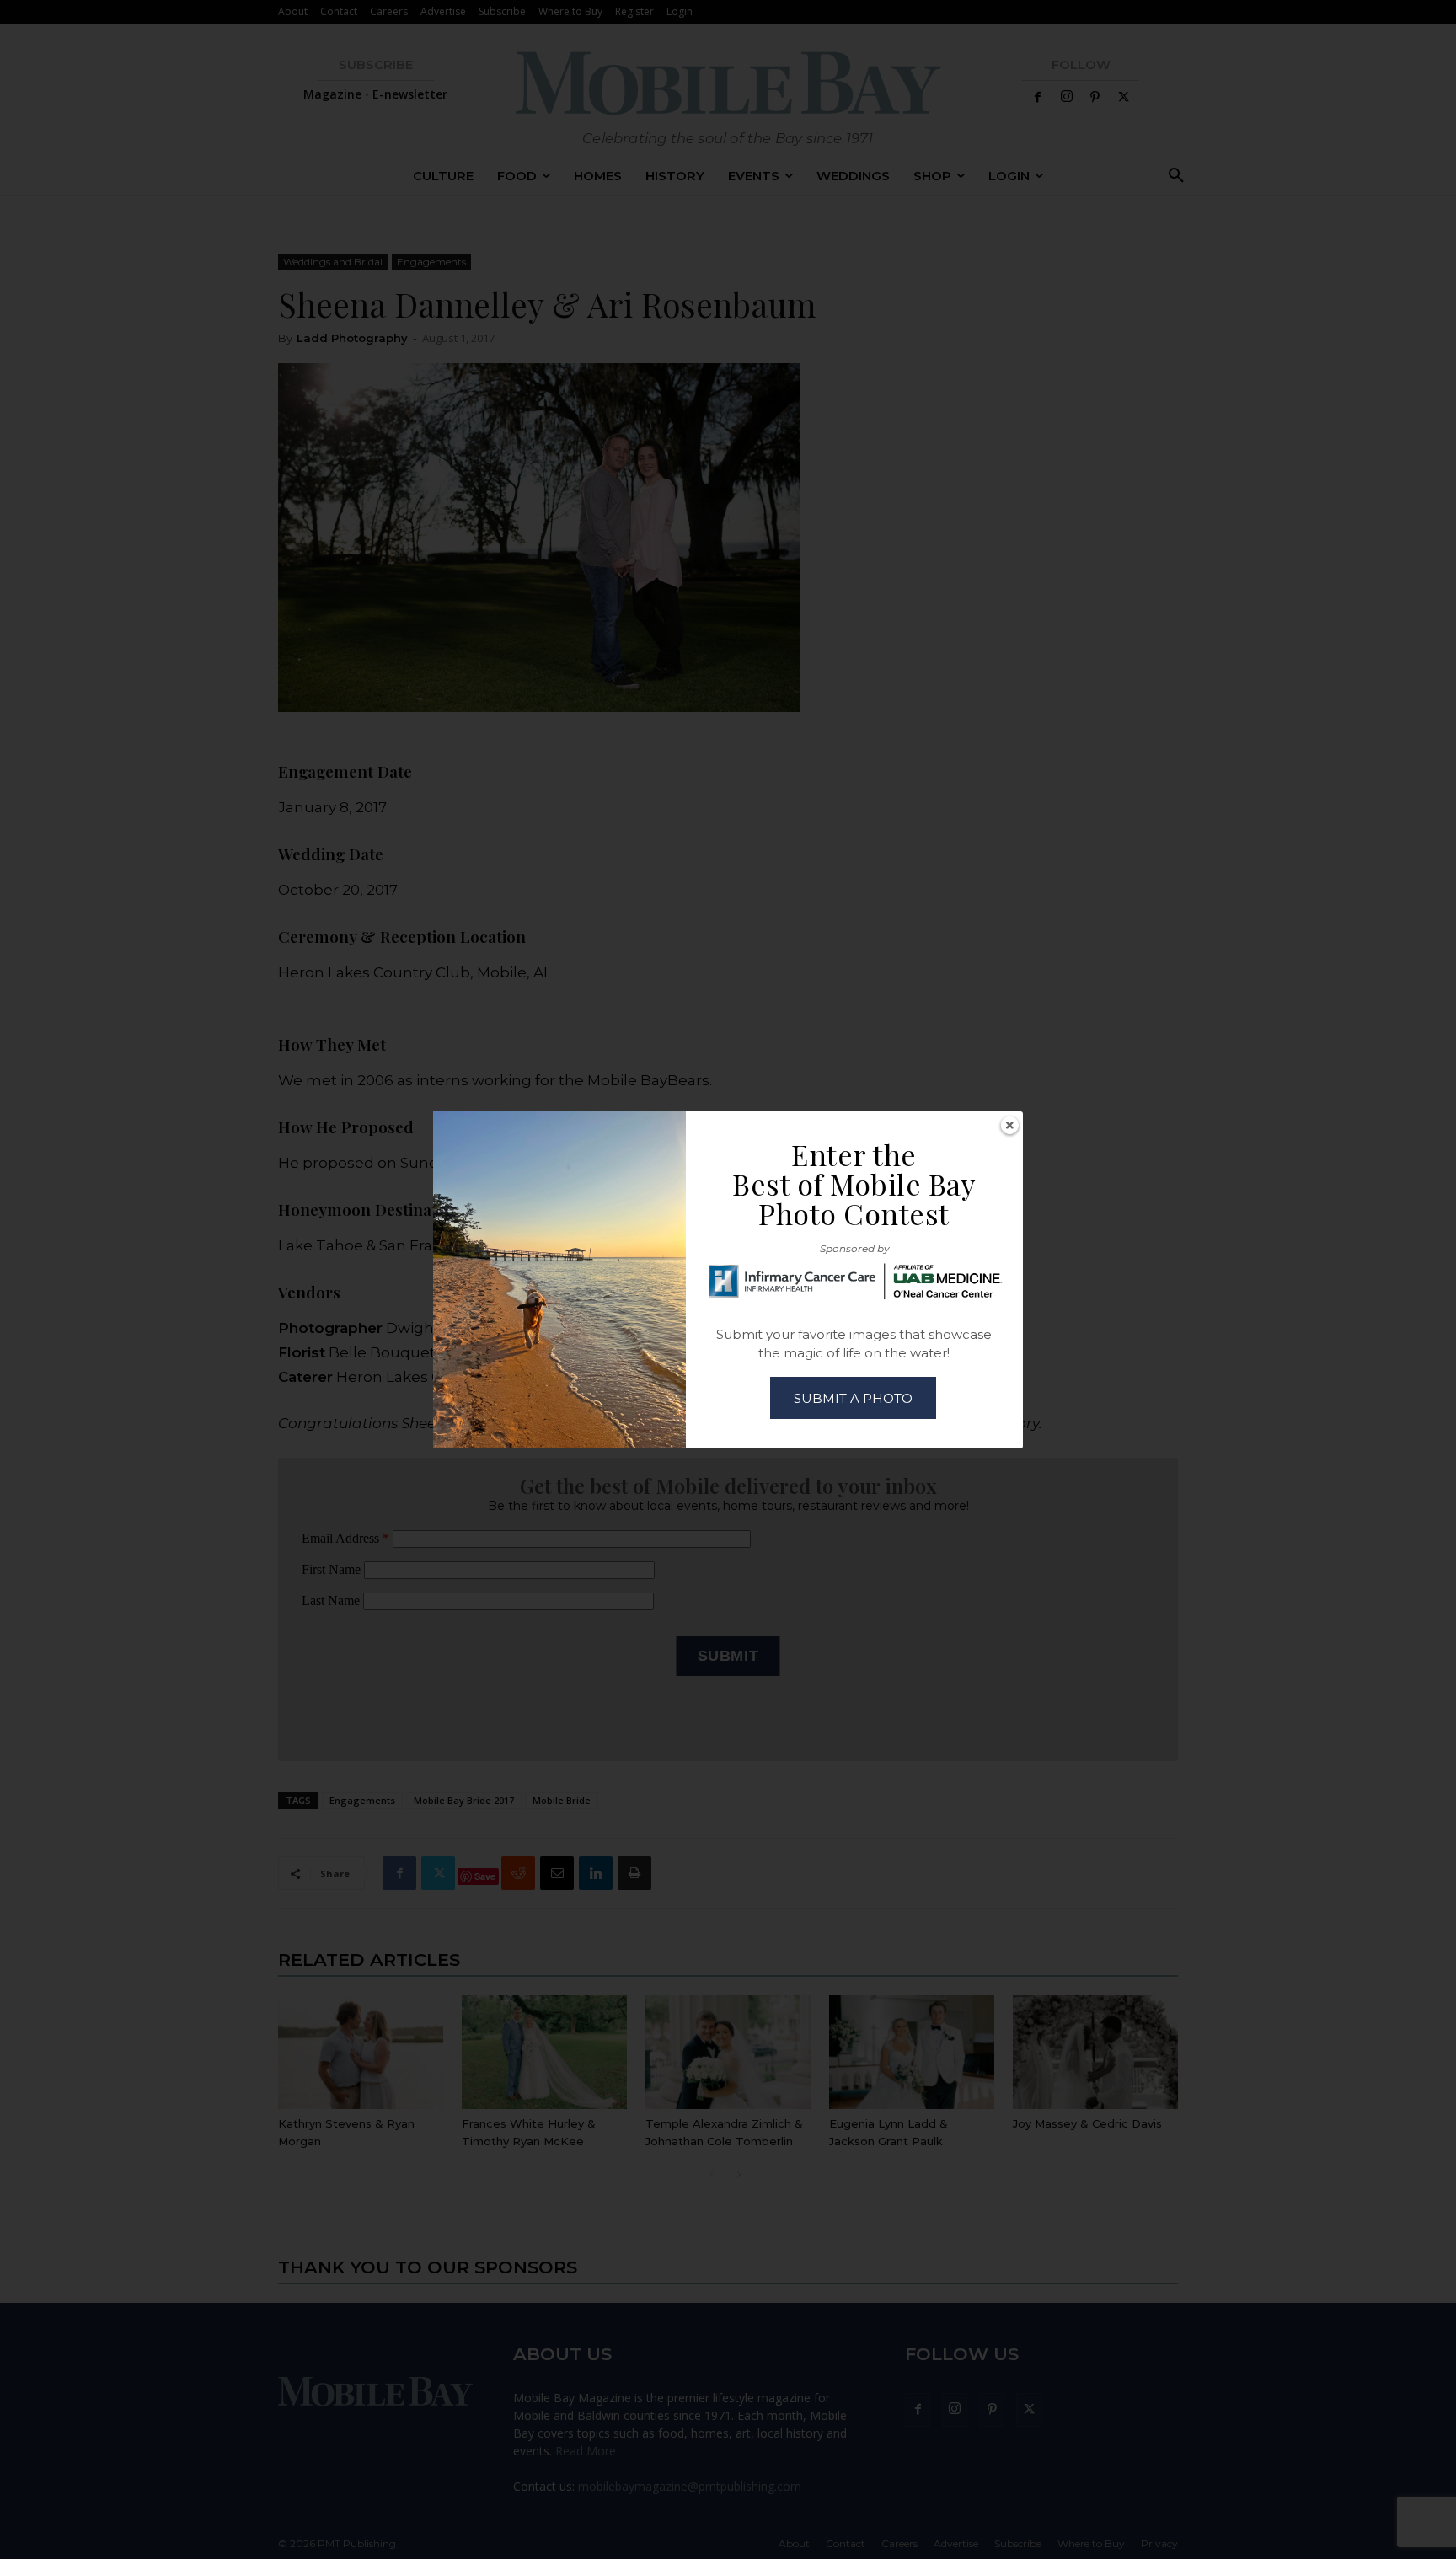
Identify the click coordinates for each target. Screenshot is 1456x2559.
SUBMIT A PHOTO (853, 1398)
